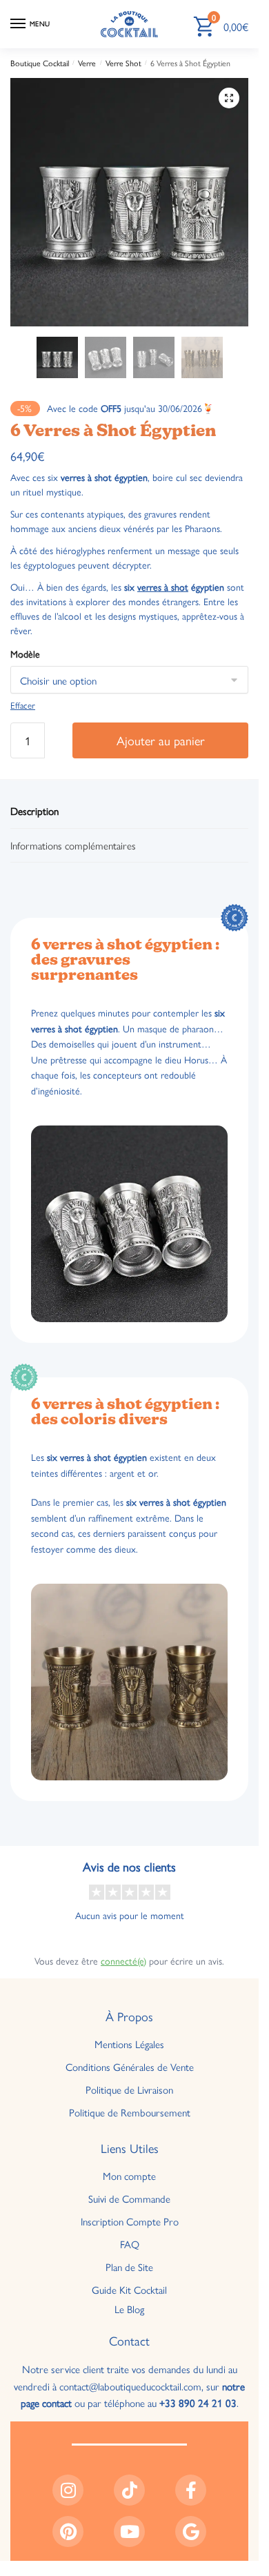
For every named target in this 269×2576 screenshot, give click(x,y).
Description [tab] (34, 810)
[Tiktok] (129, 2490)
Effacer (23, 705)
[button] (229, 98)
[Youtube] (129, 2531)
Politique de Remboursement (130, 2112)
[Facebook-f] (191, 2490)
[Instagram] (68, 2490)
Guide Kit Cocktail (129, 2289)
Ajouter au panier (161, 740)
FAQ (130, 2244)
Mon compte (129, 2175)
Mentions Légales (129, 2044)
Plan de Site (129, 2267)
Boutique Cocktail (40, 63)
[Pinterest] (68, 2531)
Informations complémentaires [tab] (73, 845)
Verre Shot (123, 63)
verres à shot (163, 587)
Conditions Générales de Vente (130, 2066)
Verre (87, 63)
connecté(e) (123, 1960)
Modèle (25, 653)
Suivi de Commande (129, 2198)
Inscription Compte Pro (130, 2221)
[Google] (191, 2531)
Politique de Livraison (129, 2089)
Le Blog (129, 2309)
